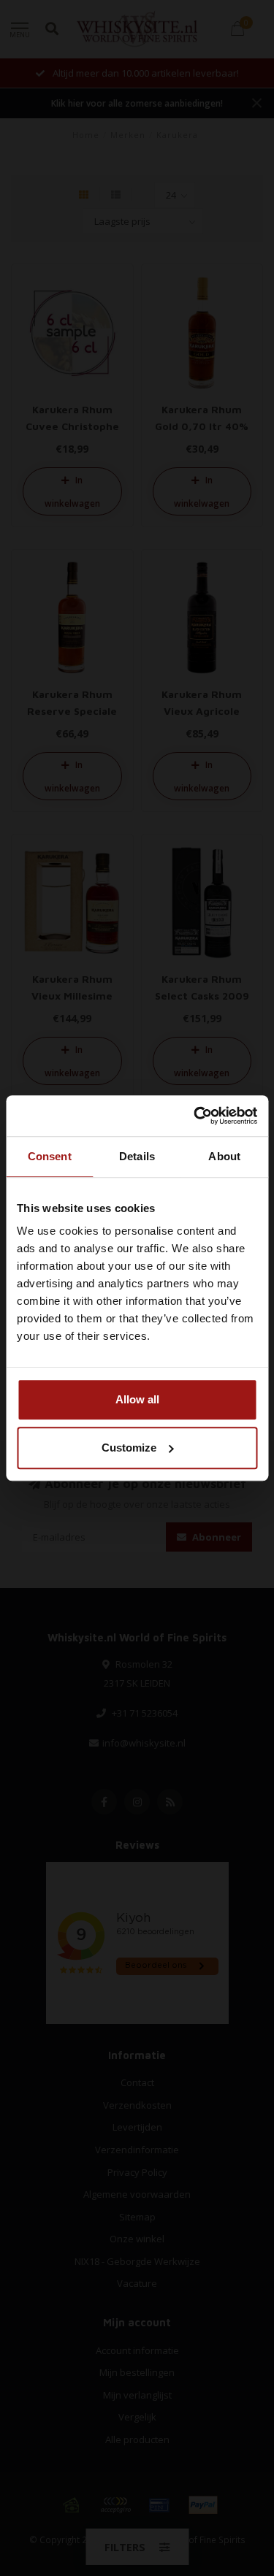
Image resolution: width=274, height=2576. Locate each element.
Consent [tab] (50, 1156)
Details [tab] (137, 1156)
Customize (129, 1448)
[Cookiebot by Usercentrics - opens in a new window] (195, 1116)
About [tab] (224, 1156)
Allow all (137, 1399)
